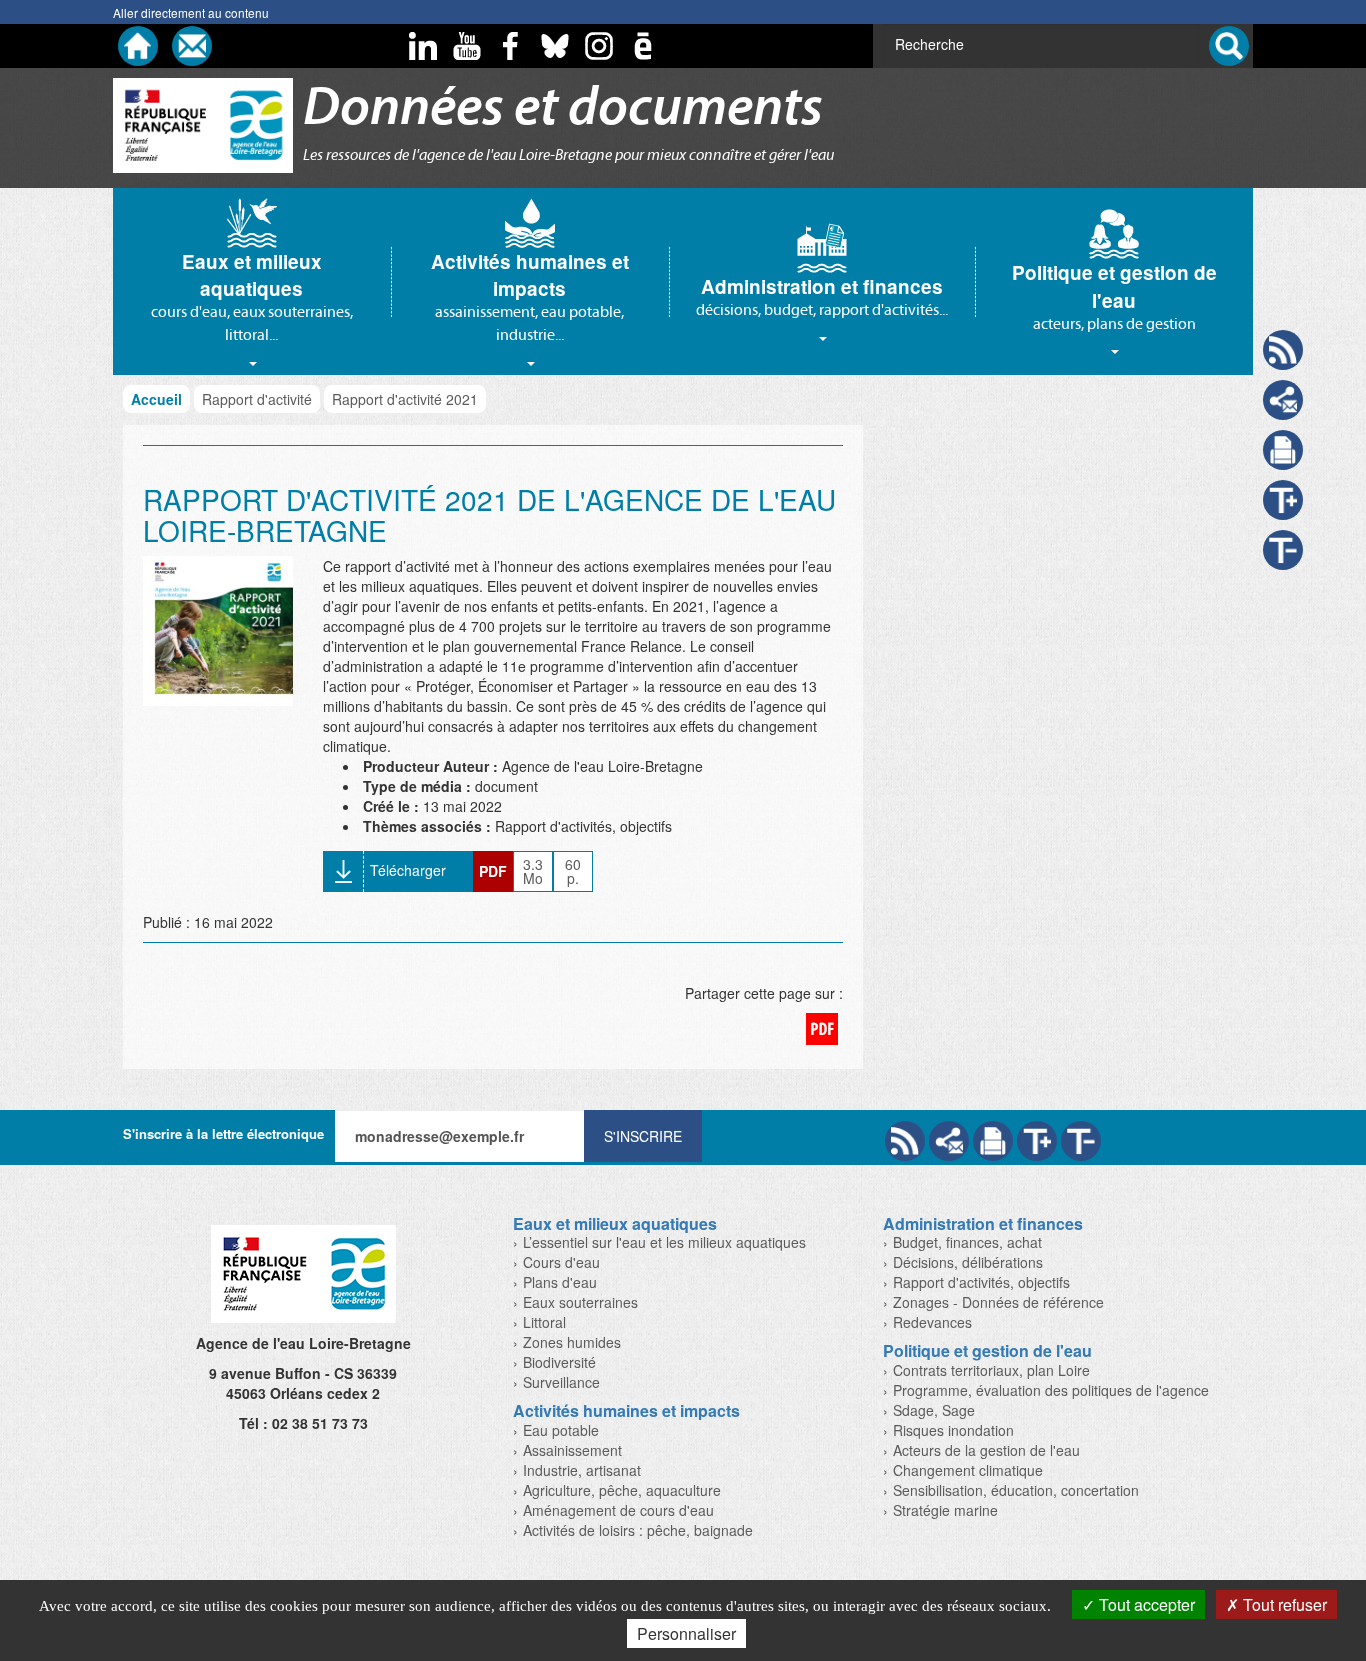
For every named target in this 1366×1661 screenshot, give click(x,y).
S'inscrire (643, 1136)
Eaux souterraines (580, 1302)
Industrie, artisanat (582, 1470)
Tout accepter (1145, 1604)
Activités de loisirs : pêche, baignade (638, 1530)
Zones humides (572, 1342)
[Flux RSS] (905, 1141)
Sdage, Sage (934, 1410)
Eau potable (561, 1430)
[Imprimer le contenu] (1283, 450)
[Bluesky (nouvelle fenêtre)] (555, 46)
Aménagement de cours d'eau (618, 1510)
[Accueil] (138, 46)
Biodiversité (559, 1362)
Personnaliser (686, 1633)
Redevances (932, 1322)
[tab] (252, 281)
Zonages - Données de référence (998, 1302)
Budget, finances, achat (967, 1242)
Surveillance (561, 1382)
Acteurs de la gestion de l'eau (986, 1450)
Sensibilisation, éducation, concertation (1016, 1490)
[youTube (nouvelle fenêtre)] (467, 46)
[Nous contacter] (192, 46)
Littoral (544, 1322)
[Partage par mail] (949, 1141)
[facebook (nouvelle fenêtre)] (511, 46)
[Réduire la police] (1081, 1141)
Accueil (156, 399)
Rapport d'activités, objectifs (981, 1282)
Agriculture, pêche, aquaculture (622, 1490)
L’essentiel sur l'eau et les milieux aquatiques (664, 1242)
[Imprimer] (993, 1141)
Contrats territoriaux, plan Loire (991, 1370)
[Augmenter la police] (1037, 1141)
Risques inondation (953, 1430)
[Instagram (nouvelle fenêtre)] (599, 46)
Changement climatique (968, 1470)
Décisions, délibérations (968, 1262)
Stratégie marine (945, 1510)
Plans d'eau (560, 1282)
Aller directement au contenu (191, 12)
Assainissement (572, 1450)
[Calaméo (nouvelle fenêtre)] (643, 46)
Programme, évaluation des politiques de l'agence (1051, 1390)
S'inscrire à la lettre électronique (223, 1133)
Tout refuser (1283, 1604)
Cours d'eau (561, 1262)
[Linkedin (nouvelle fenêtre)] (423, 46)
